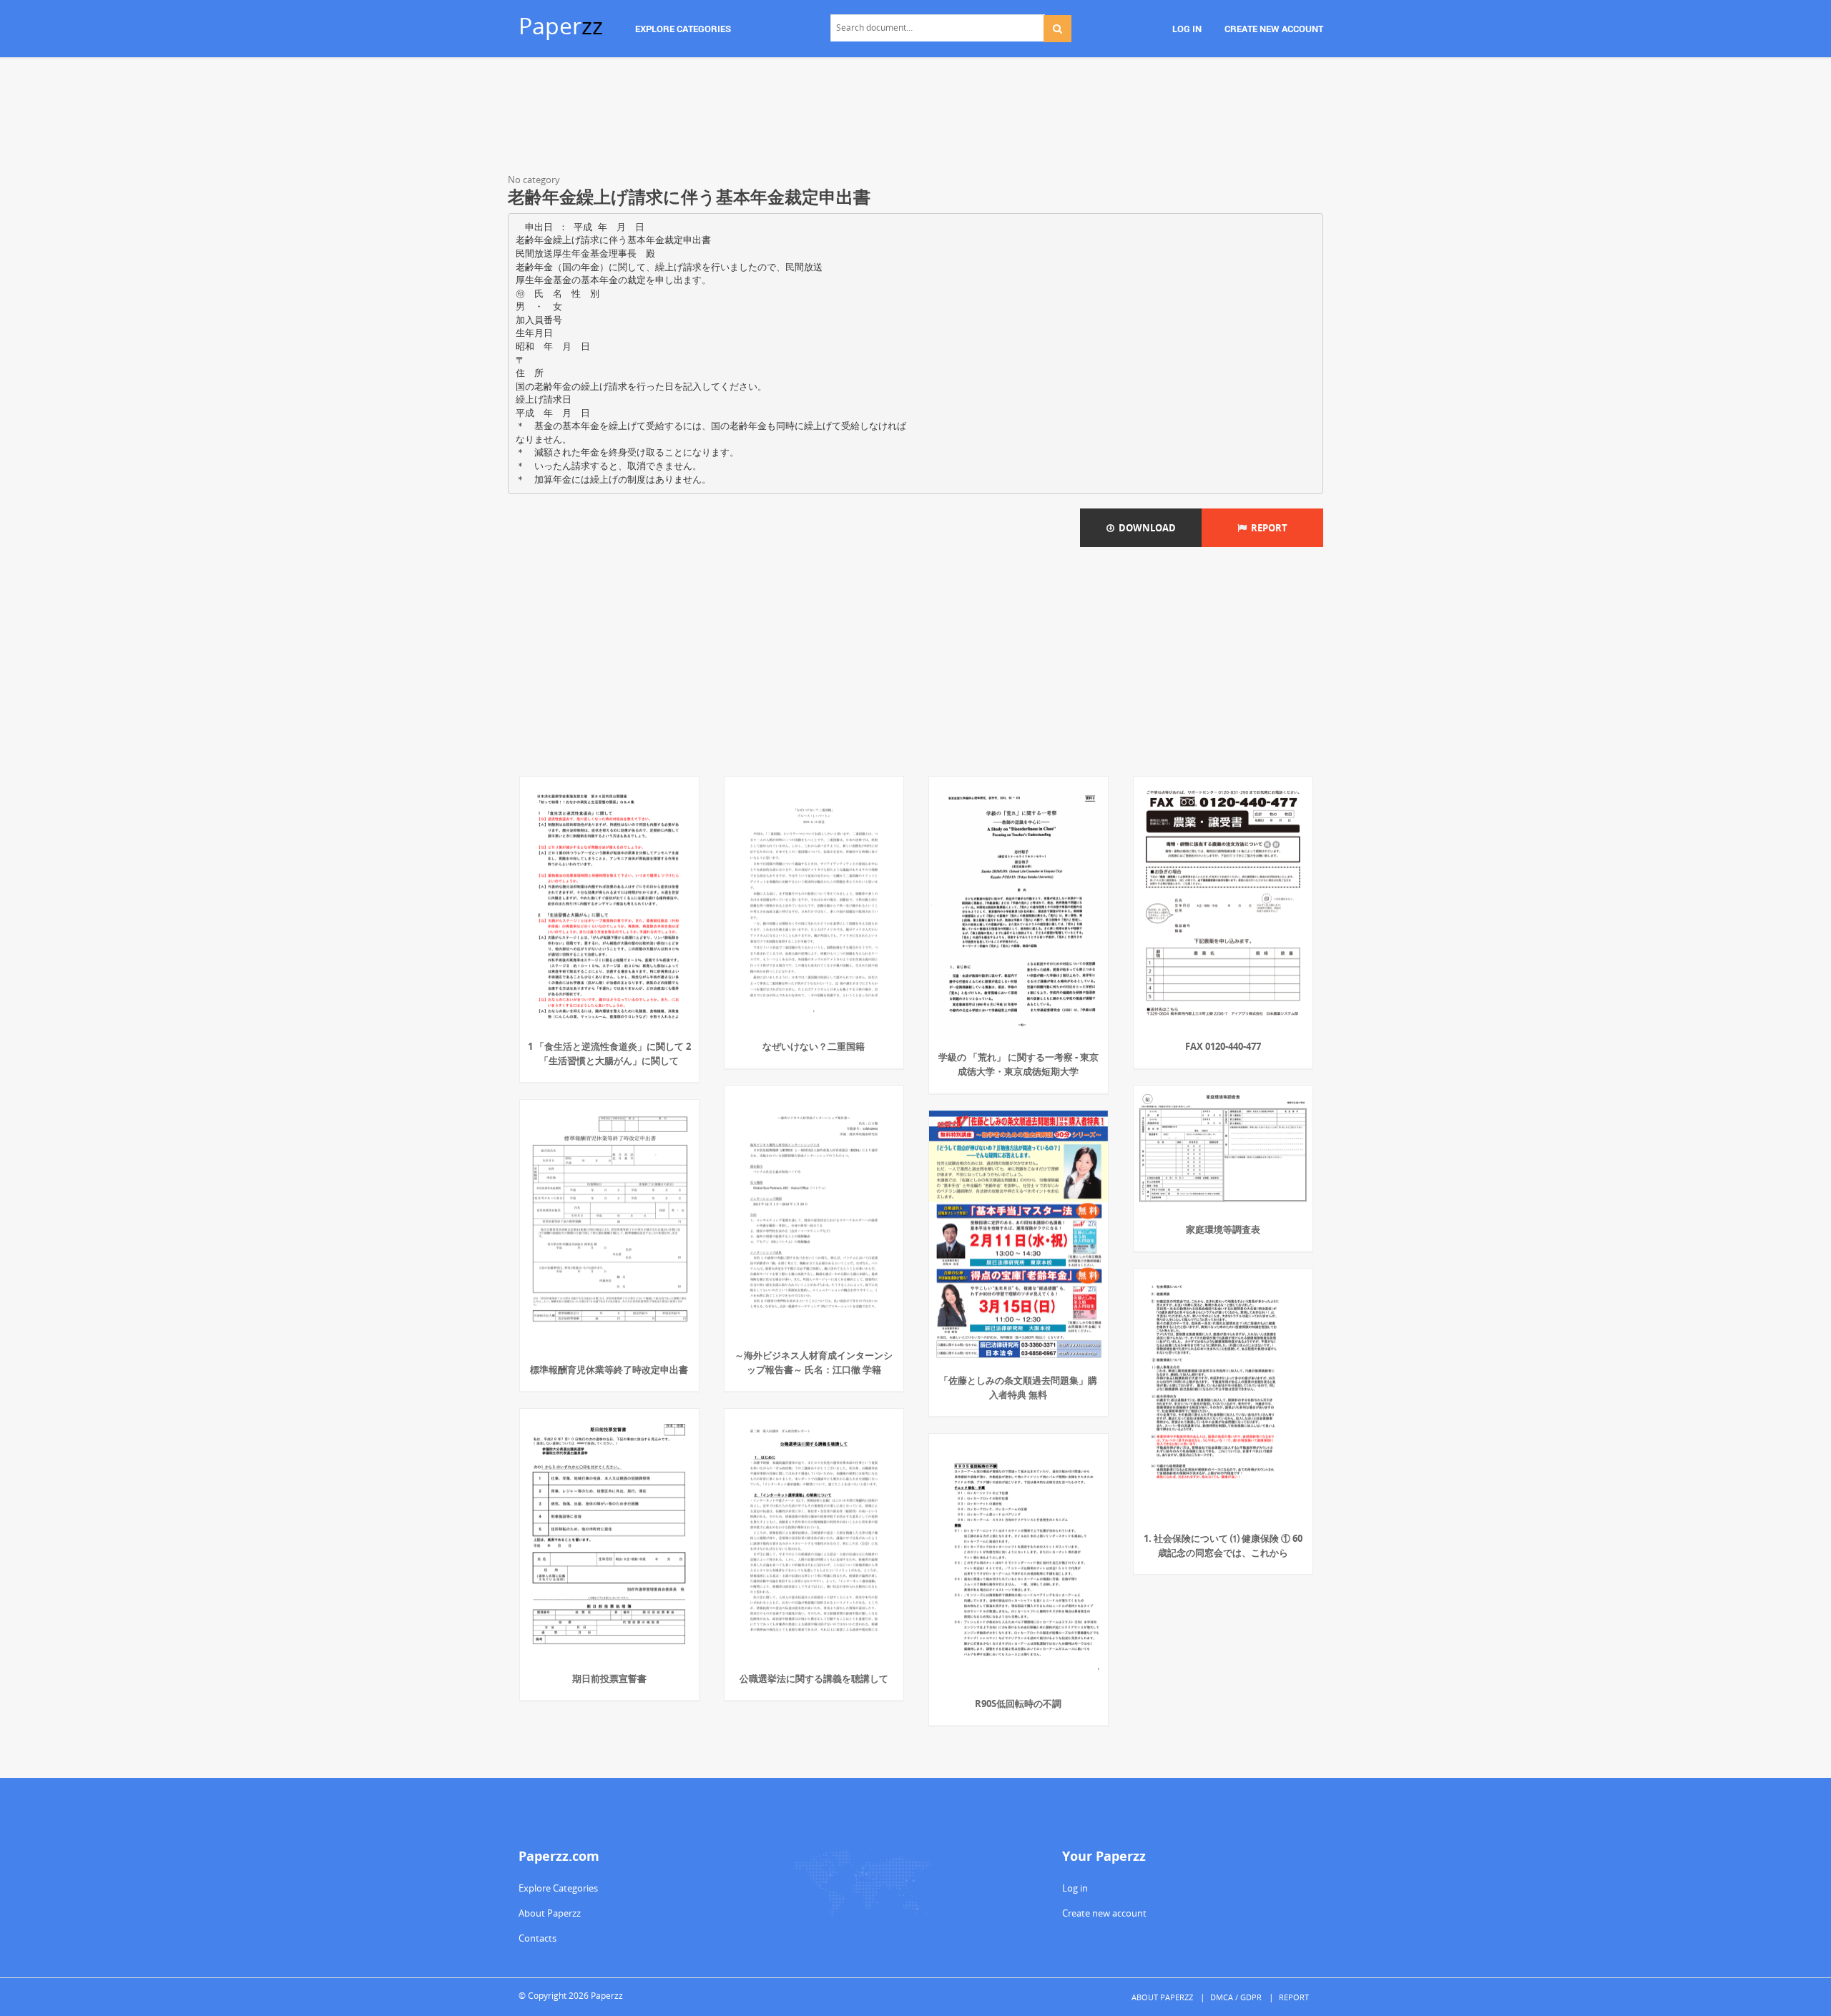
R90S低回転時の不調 (1018, 1703)
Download (1145, 528)
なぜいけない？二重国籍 (814, 1046)
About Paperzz (550, 1913)
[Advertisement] (915, 118)
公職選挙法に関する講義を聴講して (814, 1678)
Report (1267, 528)
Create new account (1104, 1913)
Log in (1075, 1888)
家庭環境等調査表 (1223, 1229)
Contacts (537, 1938)
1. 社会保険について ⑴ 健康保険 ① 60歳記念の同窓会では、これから (1223, 1545)
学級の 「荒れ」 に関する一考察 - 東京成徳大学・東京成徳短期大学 (1018, 1064)
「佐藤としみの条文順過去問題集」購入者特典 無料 (1018, 1387)
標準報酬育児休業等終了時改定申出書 (609, 1370)
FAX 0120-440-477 (1223, 1046)
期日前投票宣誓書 (609, 1678)
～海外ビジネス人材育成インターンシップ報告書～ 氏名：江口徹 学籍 (814, 1362)
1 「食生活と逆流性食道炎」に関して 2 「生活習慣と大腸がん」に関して (609, 1053)
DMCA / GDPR (1236, 1997)
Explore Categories (558, 1888)
